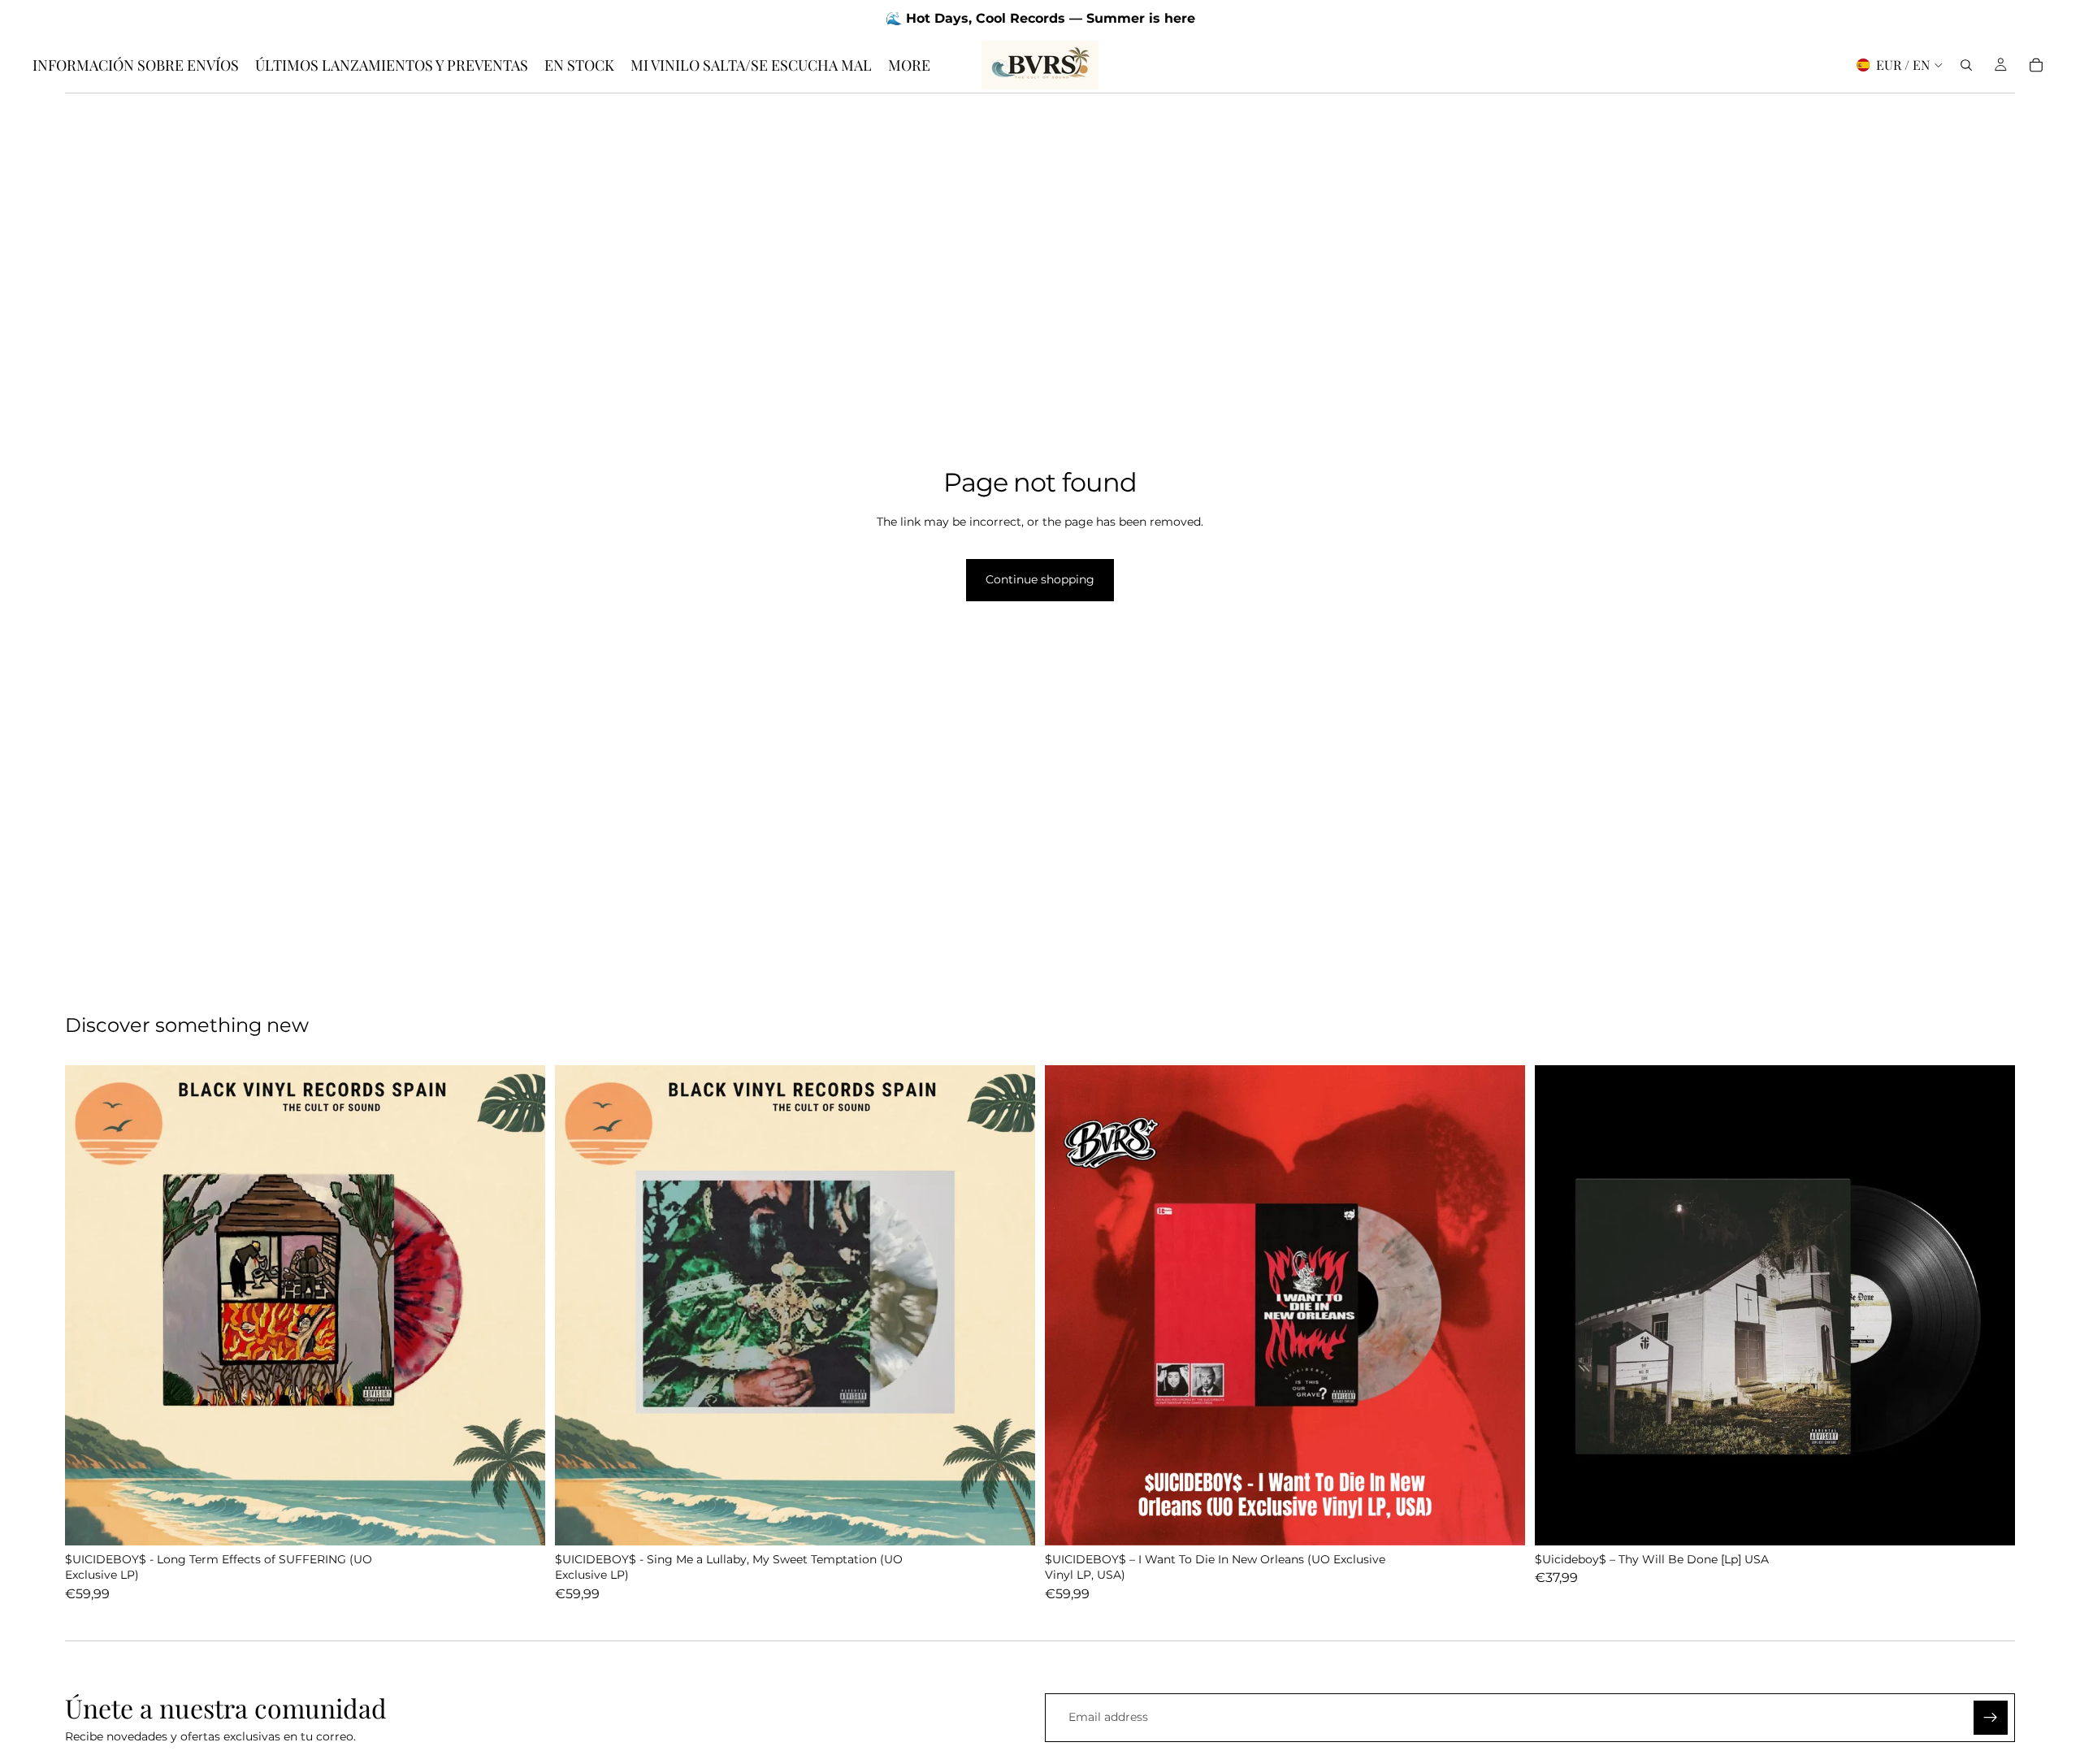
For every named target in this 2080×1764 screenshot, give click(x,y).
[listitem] (909, 65)
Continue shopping (1040, 579)
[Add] (520, 1520)
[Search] (1966, 65)
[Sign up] (1991, 1718)
